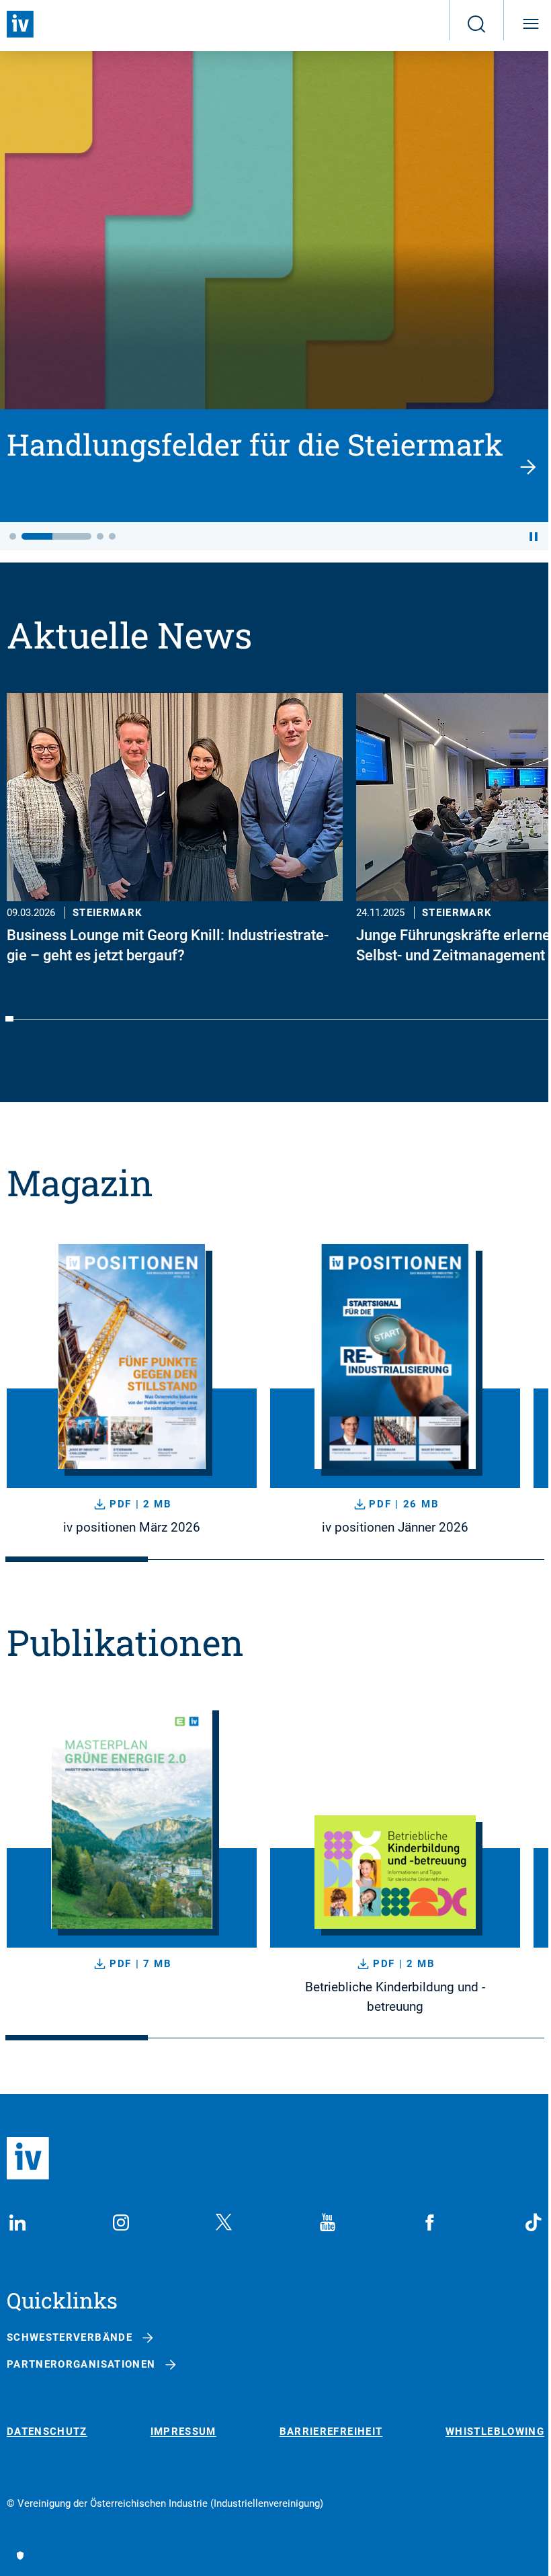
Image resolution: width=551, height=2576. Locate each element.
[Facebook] (430, 2222)
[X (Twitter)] (224, 2222)
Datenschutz (47, 2432)
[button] (13, 536)
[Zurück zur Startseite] (20, 24)
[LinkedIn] (17, 2222)
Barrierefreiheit (331, 2432)
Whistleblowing (495, 2432)
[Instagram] (121, 2222)
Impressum (183, 2432)
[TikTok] (534, 2222)
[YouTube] (327, 2222)
